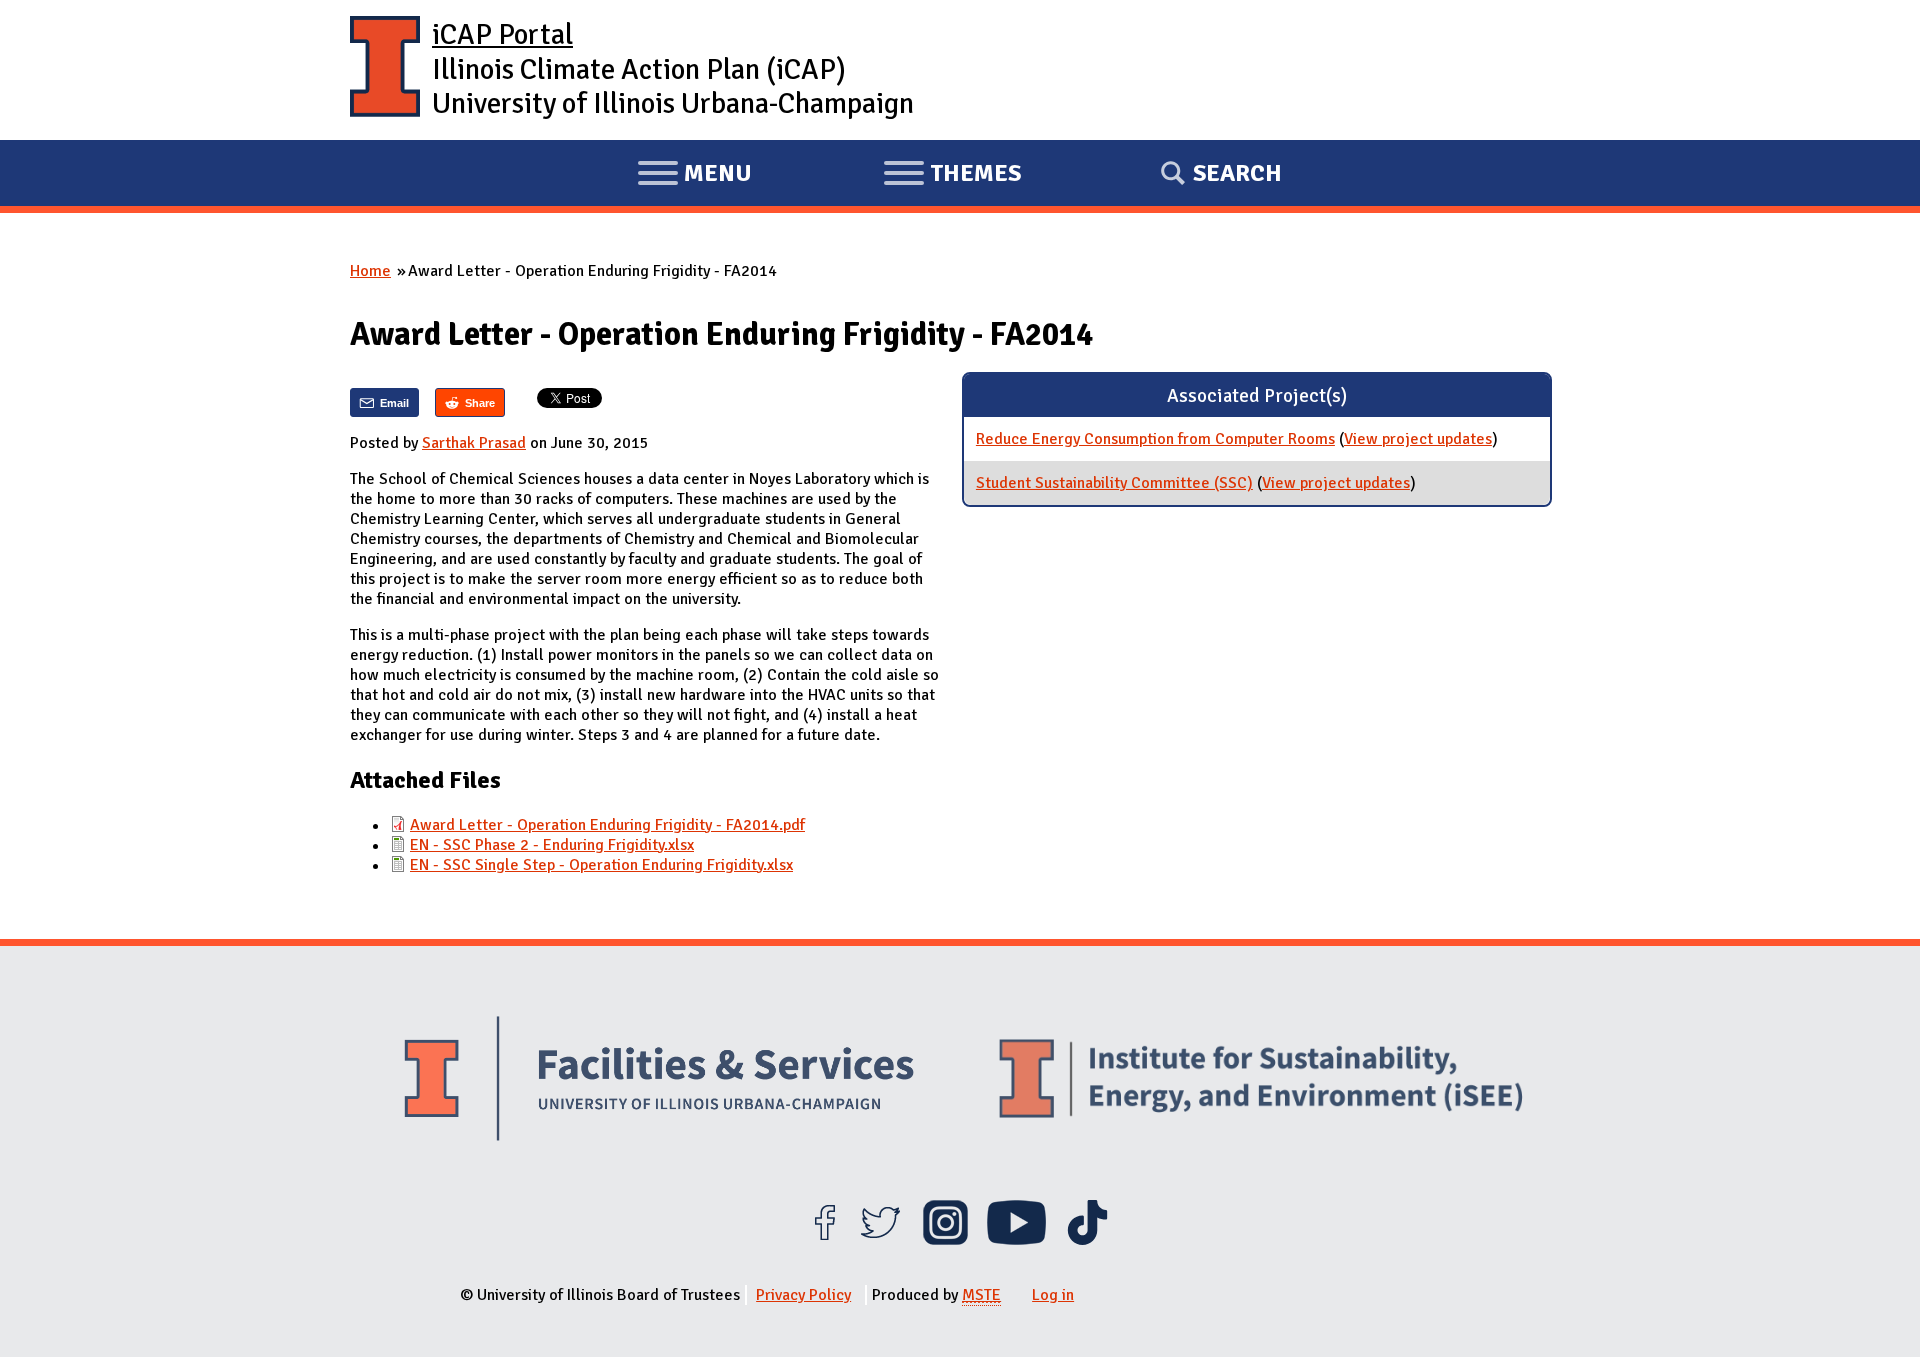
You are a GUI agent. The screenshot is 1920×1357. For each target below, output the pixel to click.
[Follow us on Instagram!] (945, 1240)
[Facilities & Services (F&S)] (659, 1081)
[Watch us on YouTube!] (1016, 1240)
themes (952, 176)
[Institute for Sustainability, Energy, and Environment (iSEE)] (1261, 1081)
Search (1237, 173)
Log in (1053, 1295)
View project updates (1418, 439)
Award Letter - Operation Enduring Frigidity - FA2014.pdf (607, 825)
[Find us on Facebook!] (824, 1240)
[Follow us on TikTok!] (1087, 1240)
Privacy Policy (803, 1295)
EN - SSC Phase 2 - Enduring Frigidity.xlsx (552, 845)
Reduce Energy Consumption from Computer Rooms (1155, 439)
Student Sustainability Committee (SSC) (1114, 483)
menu (694, 176)
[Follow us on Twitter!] (880, 1240)
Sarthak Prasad (474, 443)
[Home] (385, 70)
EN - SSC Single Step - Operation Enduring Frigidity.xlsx (601, 865)
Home (370, 271)
